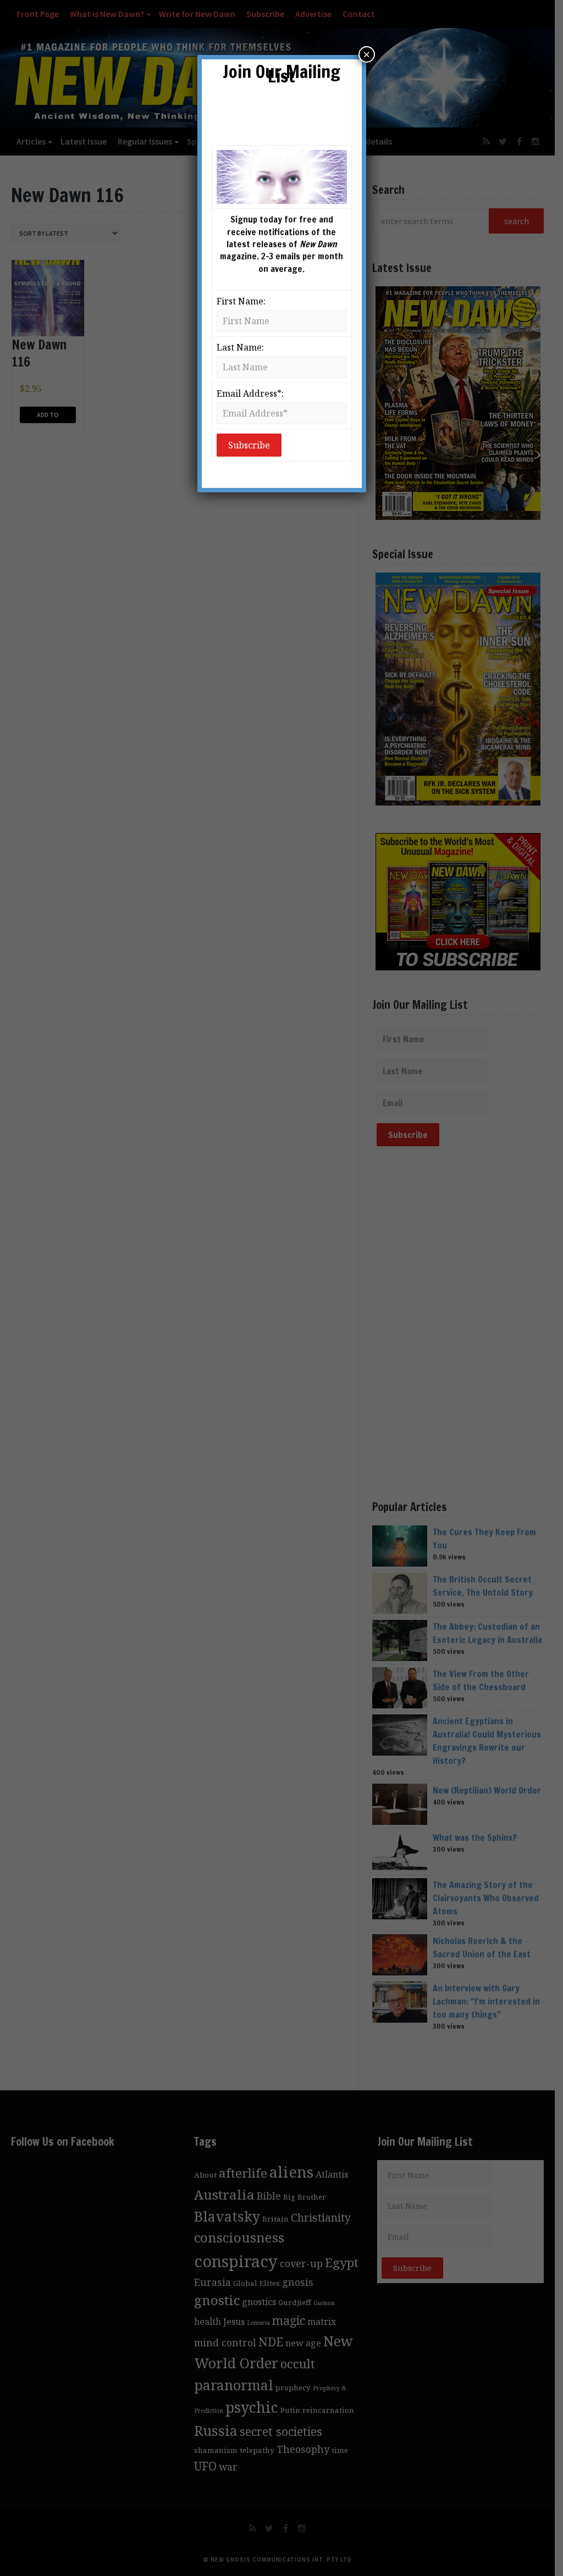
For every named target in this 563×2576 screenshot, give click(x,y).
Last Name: (240, 347)
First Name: (241, 301)
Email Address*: (250, 393)
